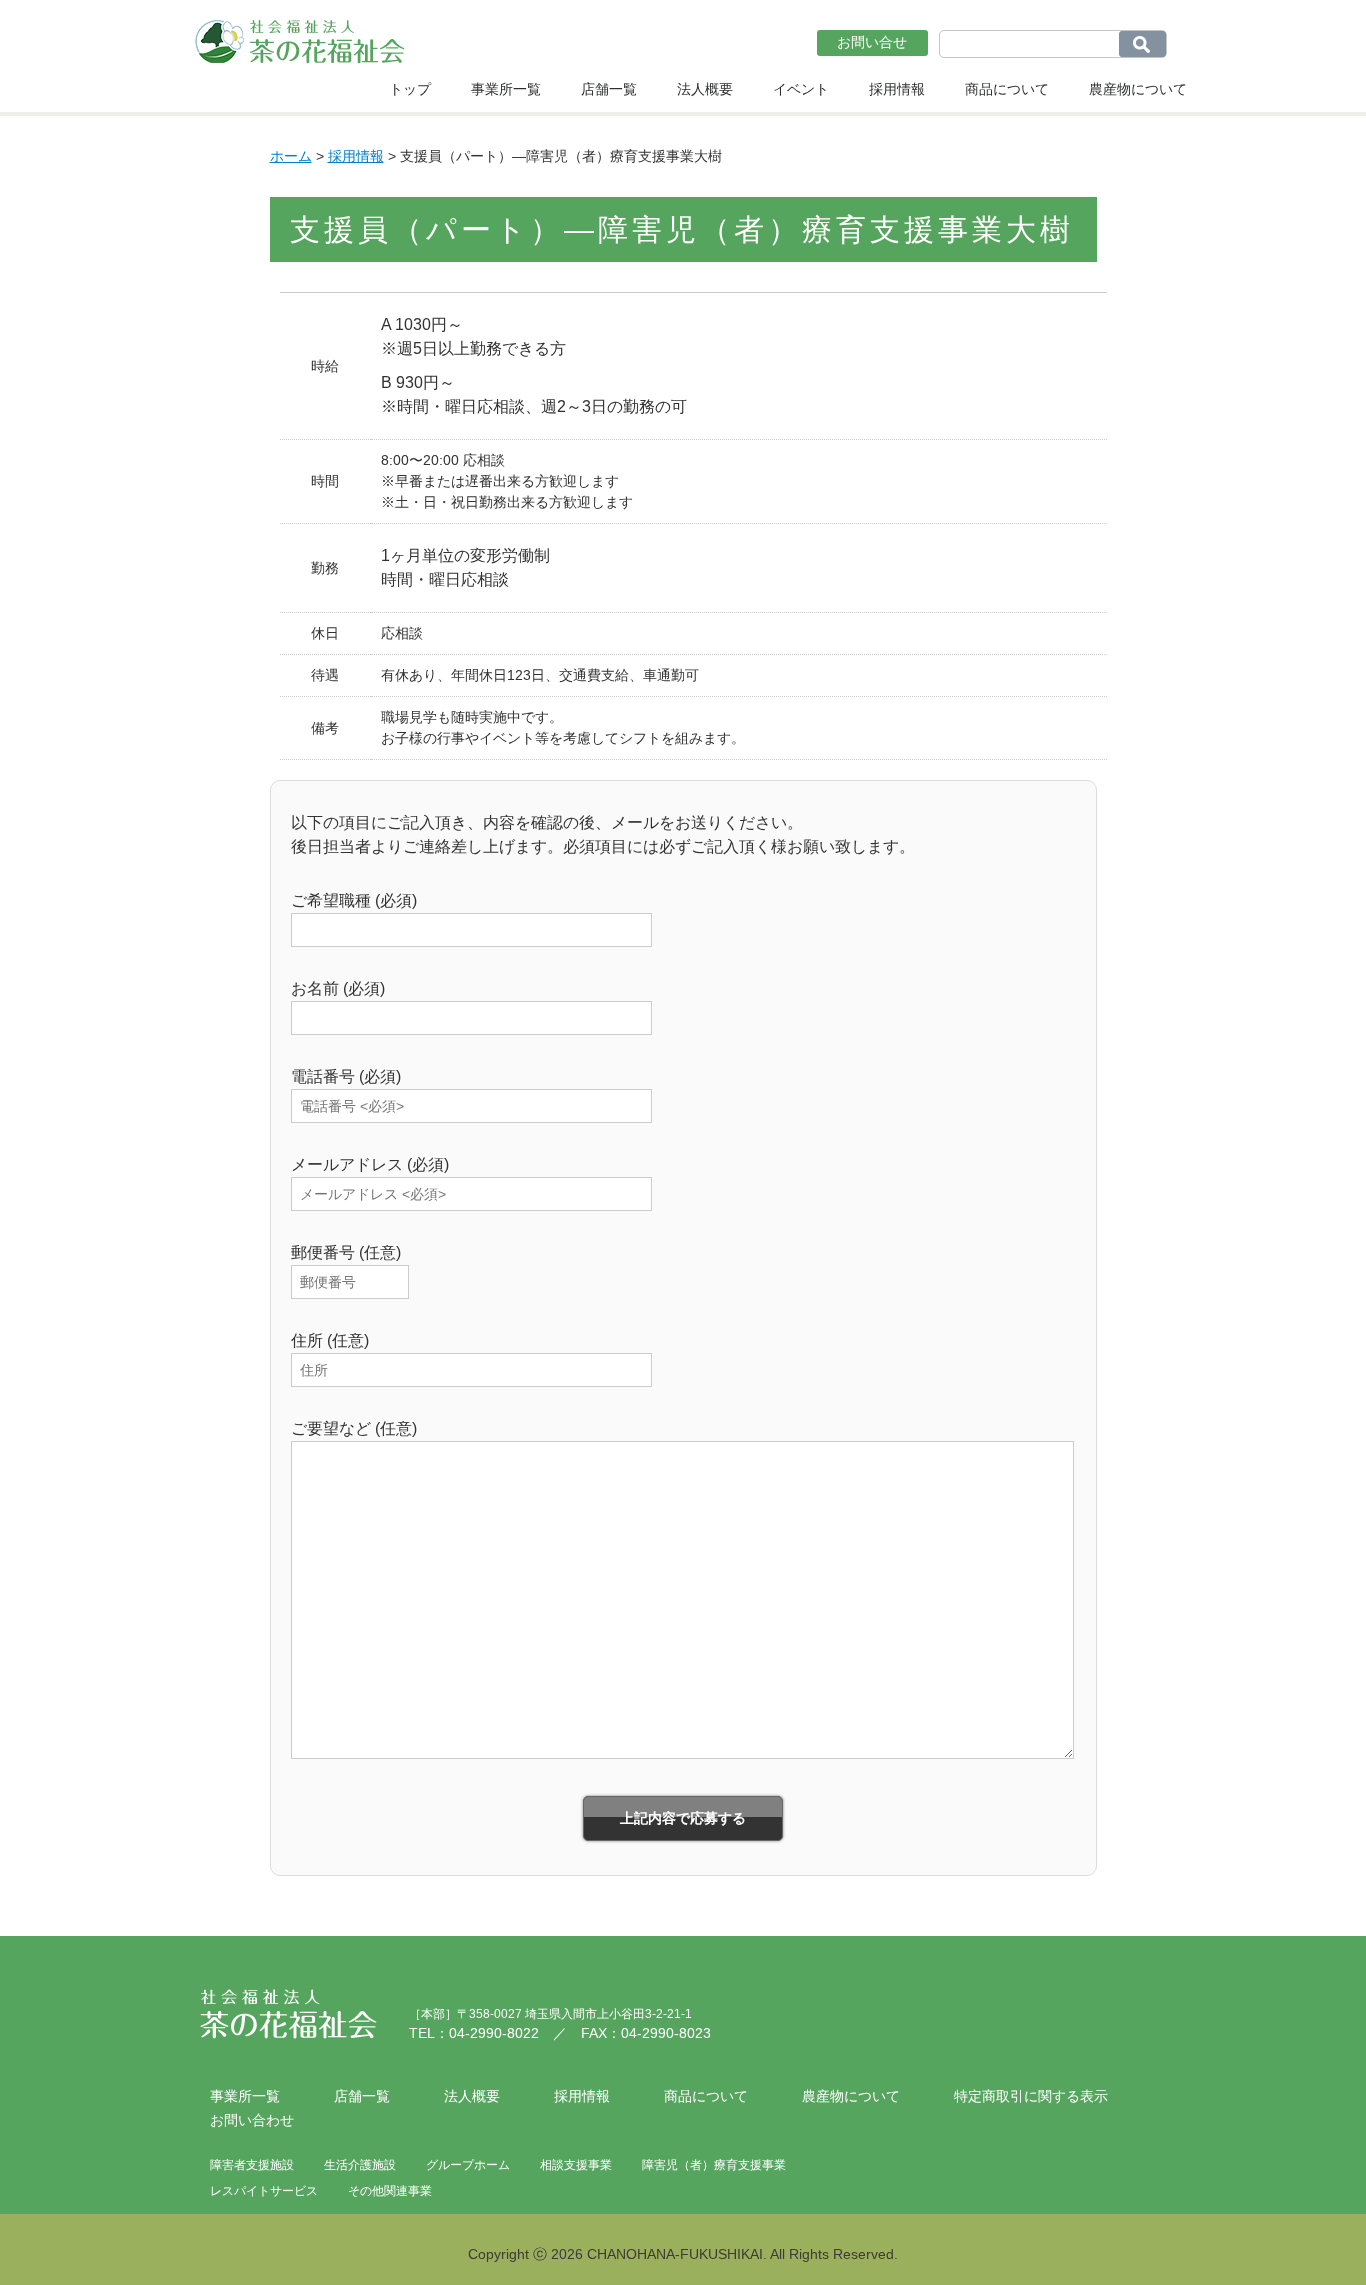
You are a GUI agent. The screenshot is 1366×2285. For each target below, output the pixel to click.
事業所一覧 (506, 89)
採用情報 (897, 89)
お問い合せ (872, 42)
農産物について (1138, 89)
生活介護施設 (360, 2165)
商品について (1007, 89)
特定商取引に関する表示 (1031, 2096)
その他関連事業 (390, 2191)
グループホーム (468, 2165)
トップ (410, 89)
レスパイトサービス (264, 2191)
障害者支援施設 (252, 2165)
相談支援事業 (576, 2165)
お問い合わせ (252, 2120)
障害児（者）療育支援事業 (714, 2165)
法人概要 (705, 89)
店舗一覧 (609, 89)
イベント (801, 89)
